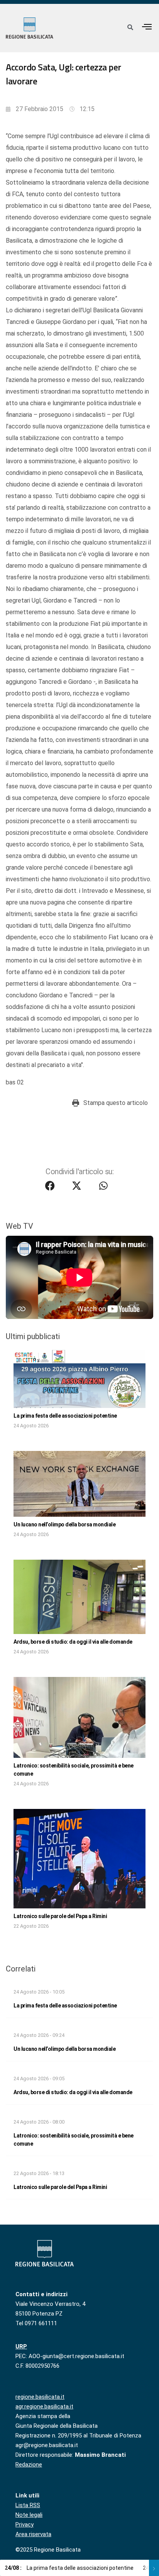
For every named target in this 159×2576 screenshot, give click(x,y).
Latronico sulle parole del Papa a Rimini (60, 1916)
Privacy (25, 2525)
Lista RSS (28, 2505)
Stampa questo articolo (116, 1103)
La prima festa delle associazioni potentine (65, 1416)
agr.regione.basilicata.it (44, 2406)
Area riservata (33, 2534)
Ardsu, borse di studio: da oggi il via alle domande (73, 1642)
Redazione (29, 2465)
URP (21, 2346)
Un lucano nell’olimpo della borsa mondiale (64, 1524)
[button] (147, 27)
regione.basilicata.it (40, 2397)
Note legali (29, 2515)
